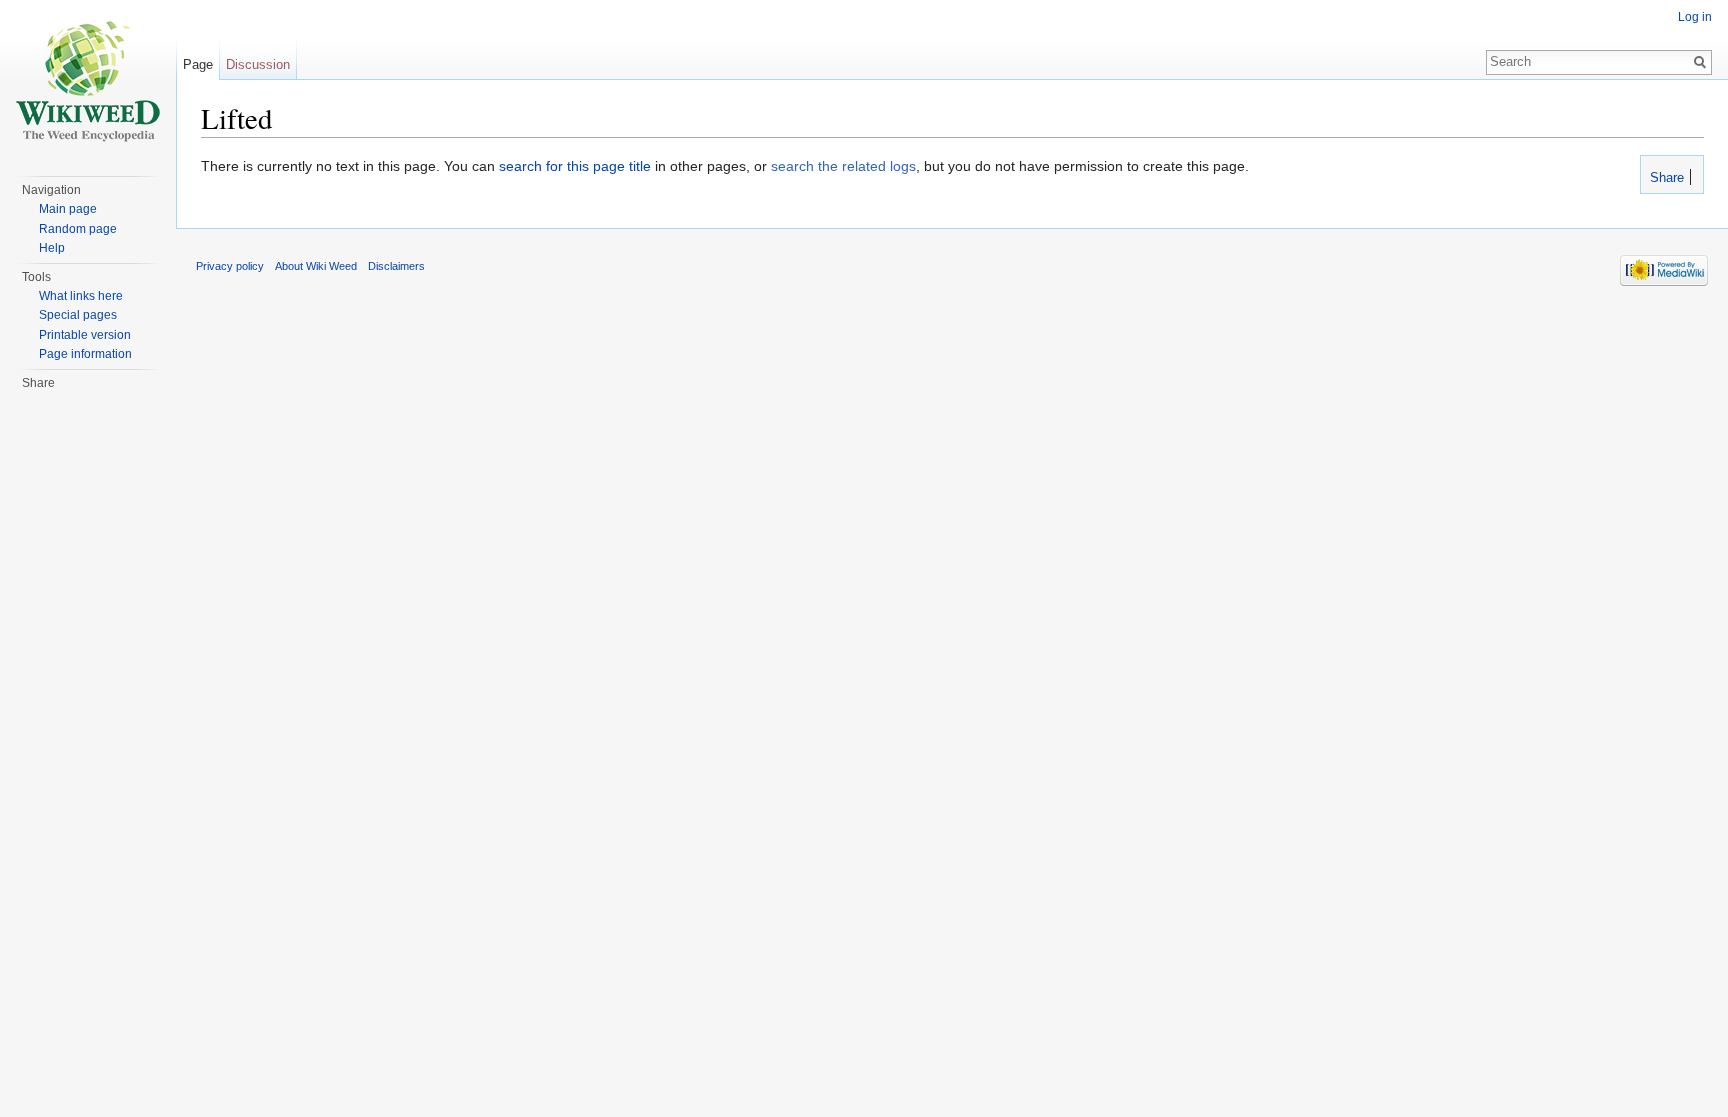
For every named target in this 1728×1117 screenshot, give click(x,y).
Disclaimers (396, 266)
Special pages (78, 315)
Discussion (258, 64)
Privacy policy (230, 266)
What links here (81, 296)
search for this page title (575, 166)
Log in (1695, 17)
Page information (85, 354)
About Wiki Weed (316, 266)
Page (198, 64)
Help (52, 248)
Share (1665, 178)
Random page (78, 229)
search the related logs (843, 166)
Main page (68, 209)
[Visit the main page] (88, 80)
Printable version (85, 335)
